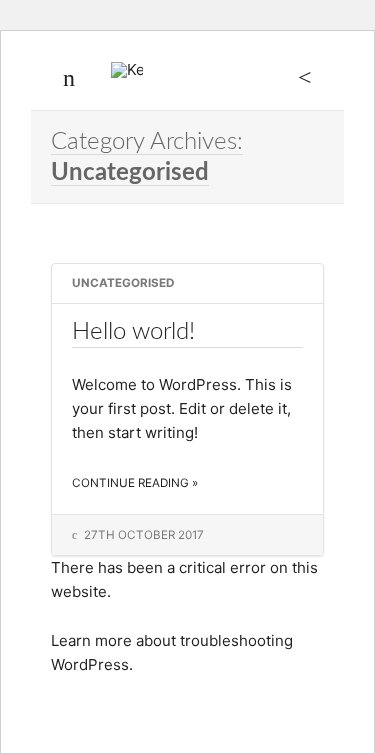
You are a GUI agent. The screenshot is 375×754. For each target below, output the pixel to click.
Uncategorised (123, 283)
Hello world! (133, 331)
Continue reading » (135, 483)
